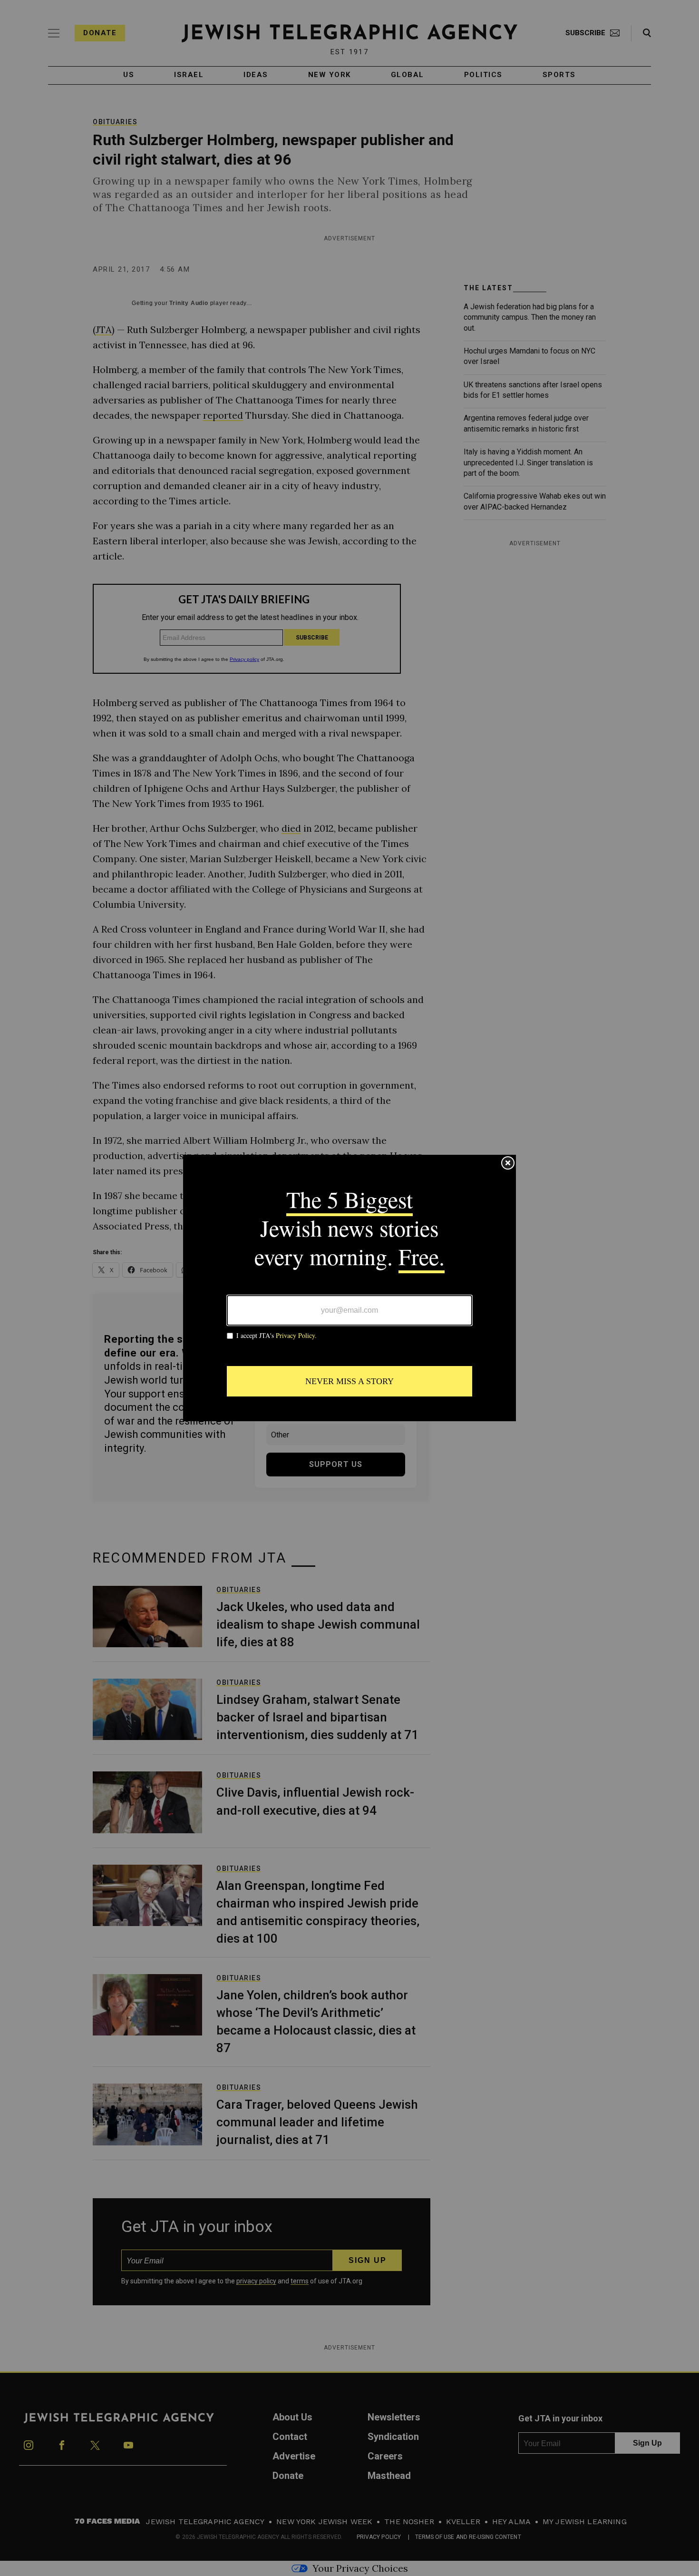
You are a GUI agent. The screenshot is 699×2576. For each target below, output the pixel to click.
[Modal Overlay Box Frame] (349, 1288)
